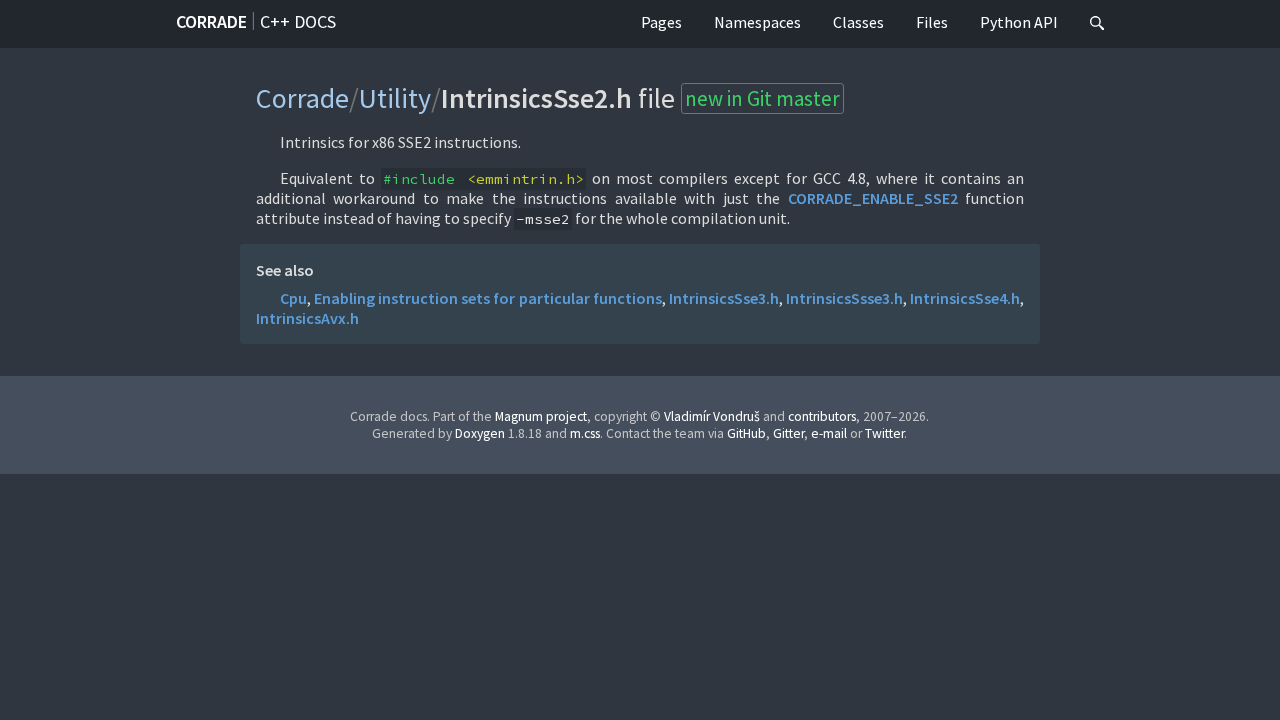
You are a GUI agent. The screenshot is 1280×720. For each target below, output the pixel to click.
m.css (585, 433)
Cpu (293, 298)
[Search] (1097, 24)
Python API (1019, 22)
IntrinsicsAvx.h (307, 318)
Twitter (884, 433)
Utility (395, 98)
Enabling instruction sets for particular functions (488, 298)
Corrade (211, 21)
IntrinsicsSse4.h (965, 298)
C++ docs (298, 21)
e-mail (829, 433)
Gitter (788, 433)
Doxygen (480, 433)
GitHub (746, 433)
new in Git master (762, 98)
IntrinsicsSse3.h (724, 298)
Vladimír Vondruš (712, 416)
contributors (822, 416)
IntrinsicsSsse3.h (844, 298)
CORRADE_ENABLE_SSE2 (873, 198)
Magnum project (541, 416)
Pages (661, 22)
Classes (858, 22)
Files (932, 22)
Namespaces (757, 22)
